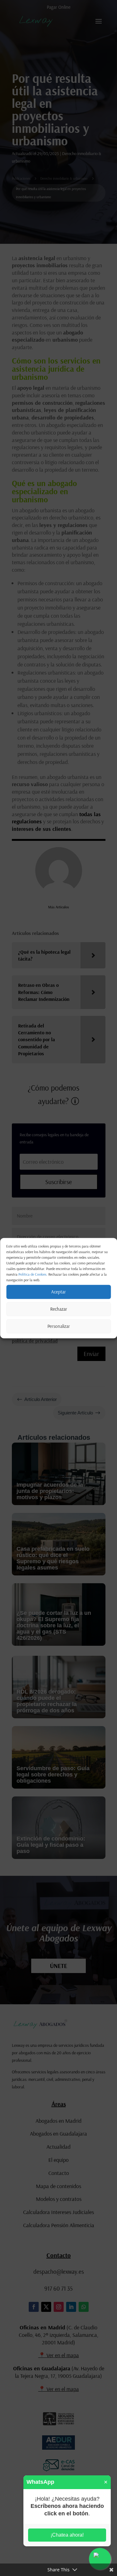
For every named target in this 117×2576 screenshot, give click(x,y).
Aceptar (58, 1292)
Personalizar (59, 1326)
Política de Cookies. (33, 1274)
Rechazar (59, 1309)
